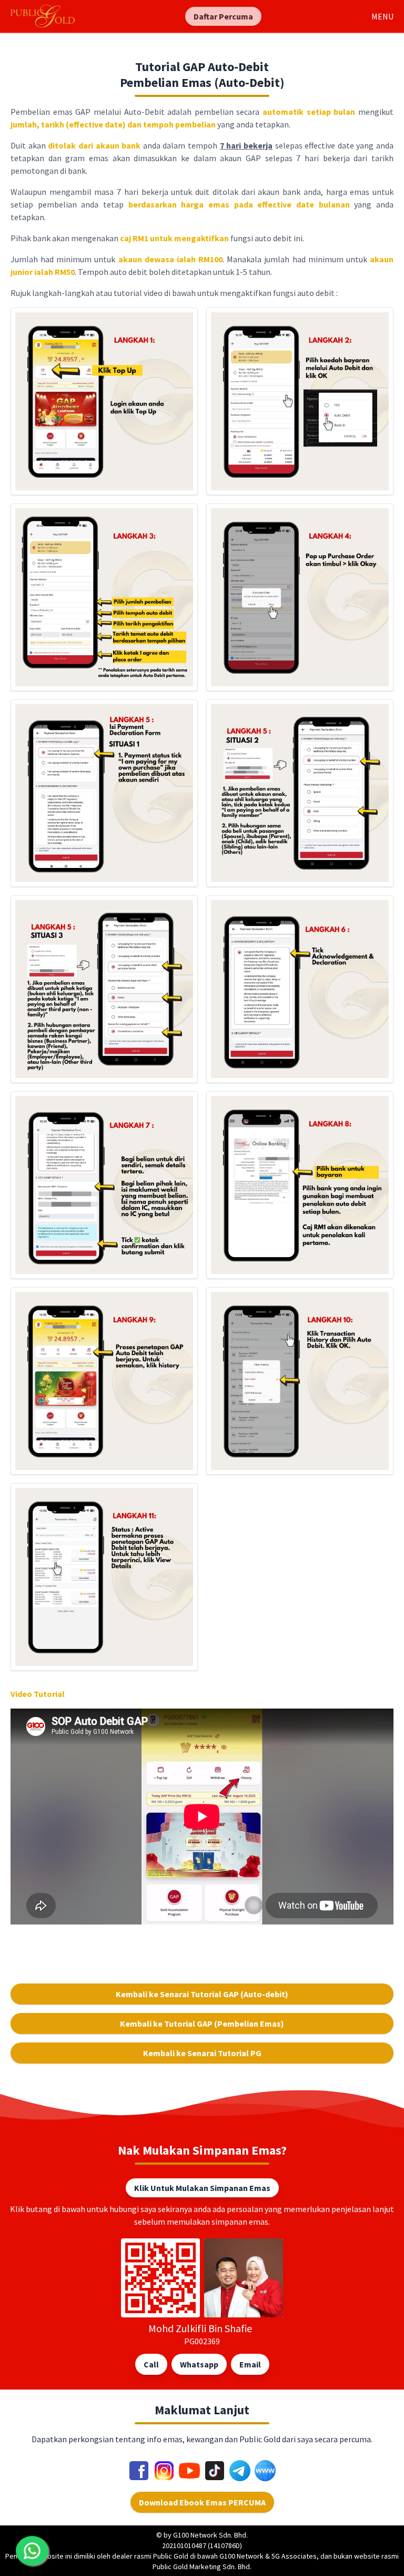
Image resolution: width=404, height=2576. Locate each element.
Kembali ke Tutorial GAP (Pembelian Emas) (202, 2024)
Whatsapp (199, 2364)
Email (250, 2364)
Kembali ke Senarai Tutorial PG (202, 2053)
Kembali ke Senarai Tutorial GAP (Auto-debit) (202, 1994)
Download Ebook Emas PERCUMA (202, 2502)
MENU (382, 16)
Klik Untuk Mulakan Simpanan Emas (202, 2188)
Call (151, 2364)
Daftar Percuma (223, 16)
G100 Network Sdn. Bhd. (210, 2535)
